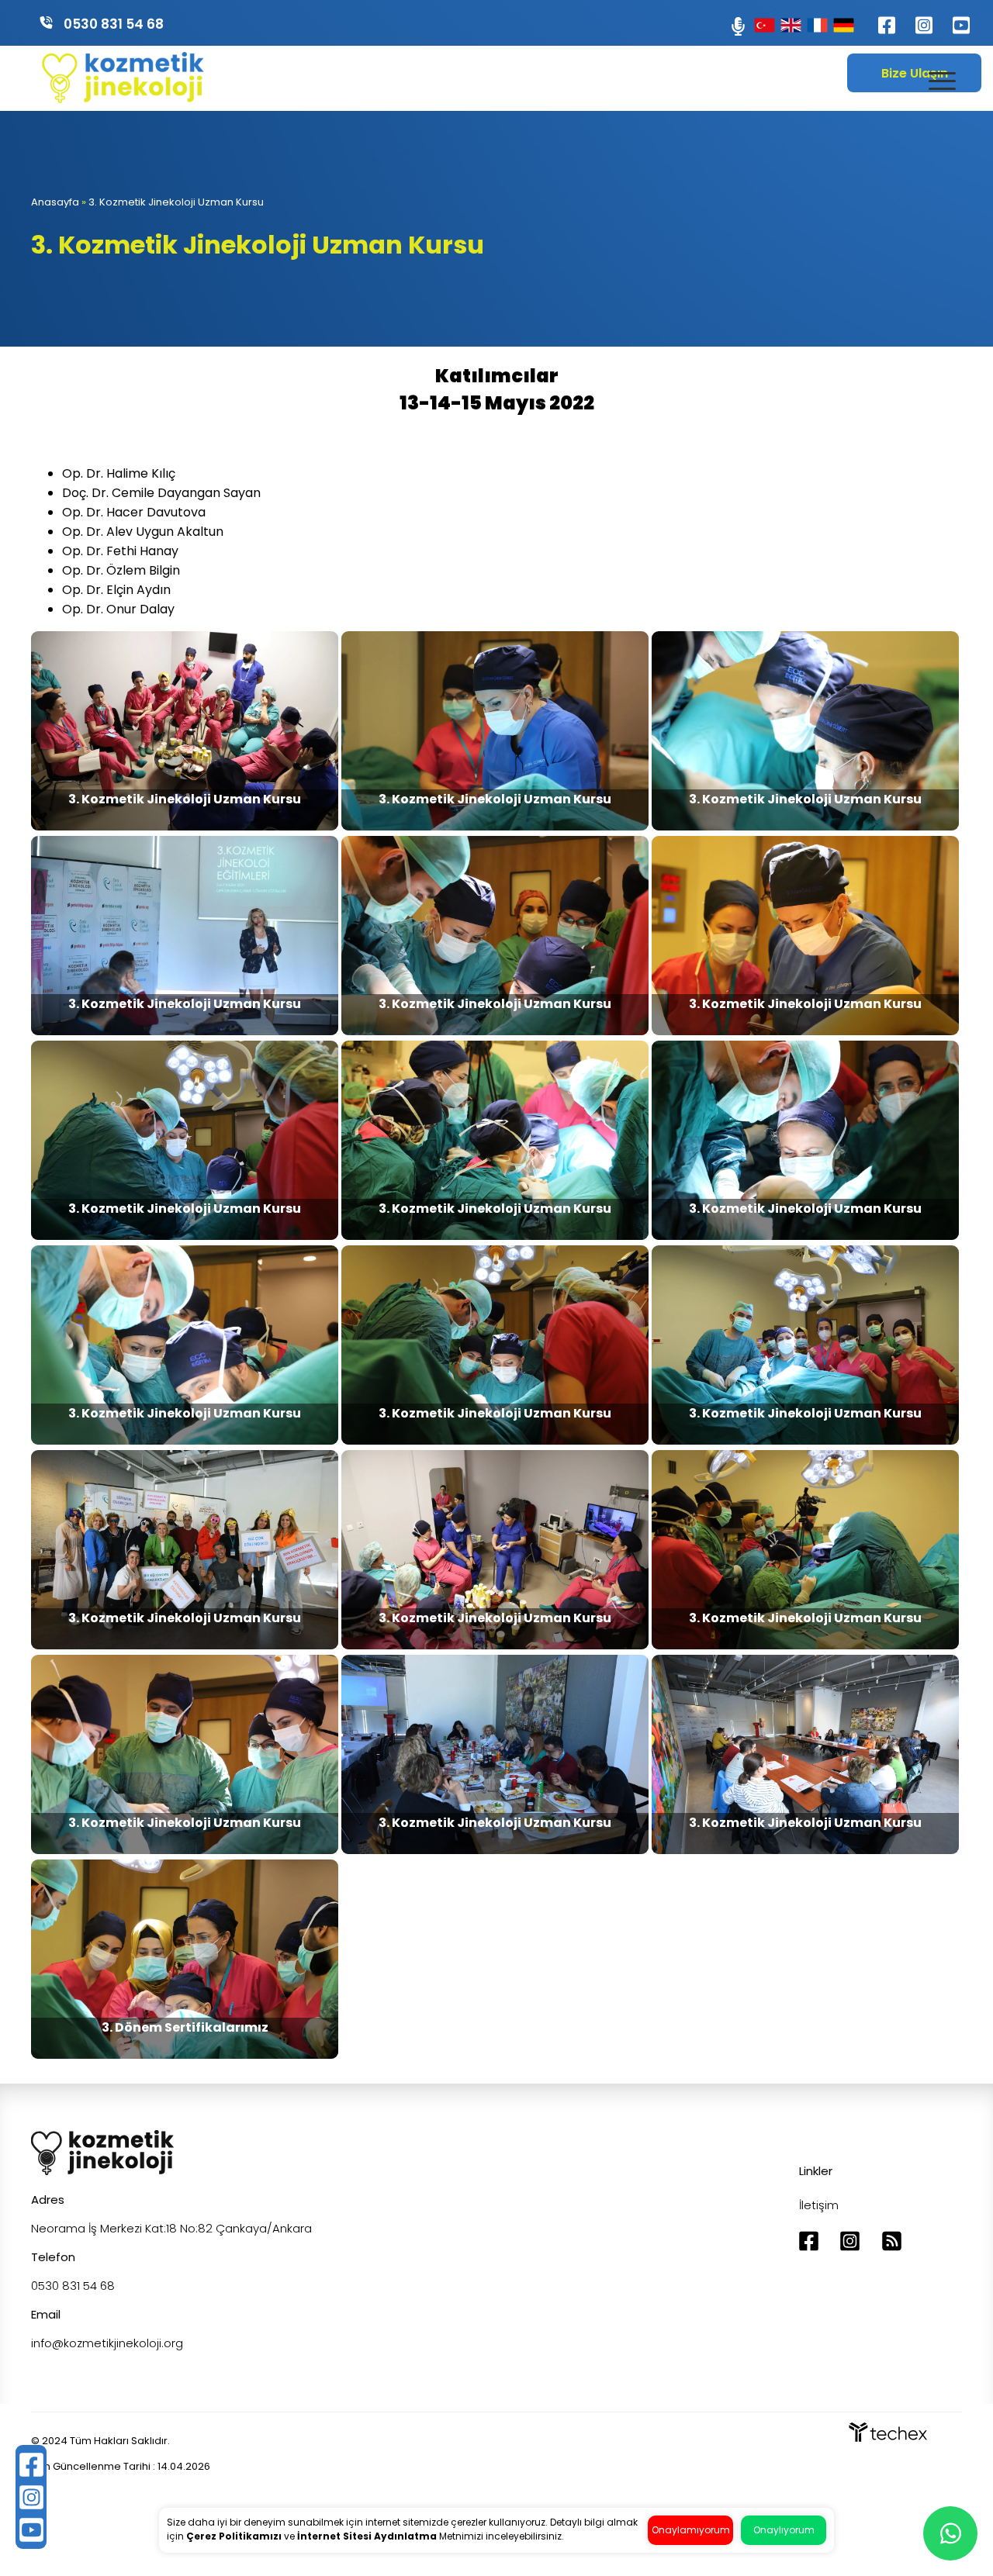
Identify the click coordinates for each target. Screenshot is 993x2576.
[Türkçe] (765, 25)
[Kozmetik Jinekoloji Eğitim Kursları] (123, 99)
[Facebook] (878, 32)
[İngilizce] (791, 25)
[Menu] (942, 81)
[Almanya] (844, 25)
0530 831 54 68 (114, 24)
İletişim (819, 2205)
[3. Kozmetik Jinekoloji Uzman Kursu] (186, 826)
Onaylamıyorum (691, 2530)
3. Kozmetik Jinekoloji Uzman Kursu (176, 202)
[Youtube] (953, 32)
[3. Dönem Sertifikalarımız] (185, 2055)
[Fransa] (817, 25)
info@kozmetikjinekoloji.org (107, 2343)
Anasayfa (55, 202)
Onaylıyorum (784, 2530)
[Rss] (892, 2248)
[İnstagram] (915, 32)
